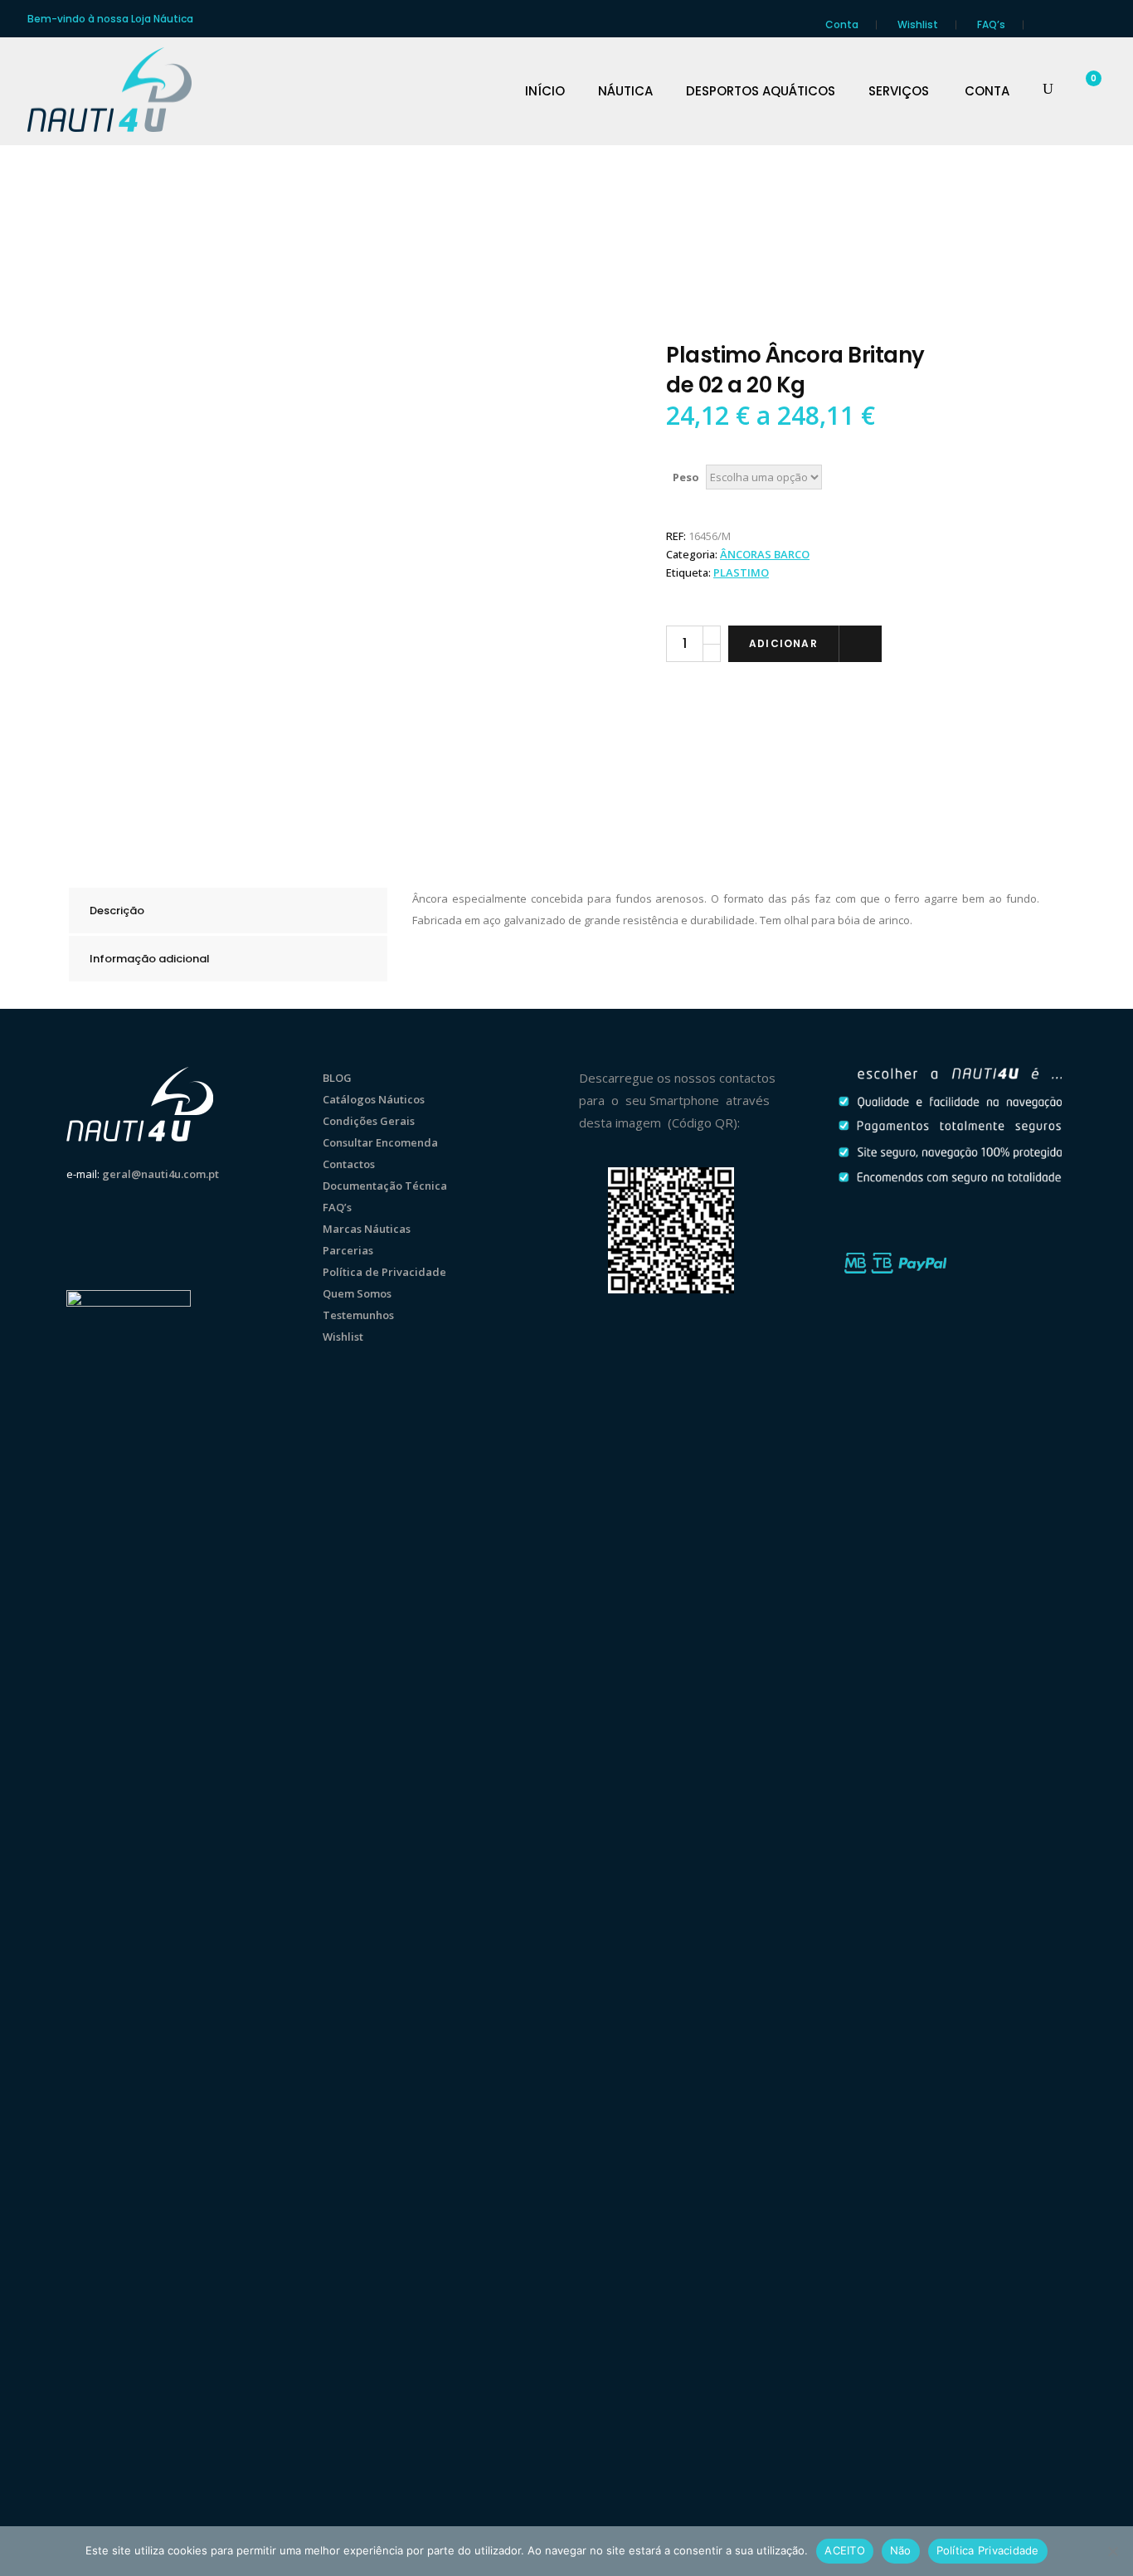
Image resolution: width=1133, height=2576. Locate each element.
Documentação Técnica (385, 1186)
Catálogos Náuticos (374, 1099)
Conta (842, 24)
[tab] (228, 911)
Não (901, 2550)
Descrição (117, 911)
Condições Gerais (369, 1121)
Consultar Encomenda (380, 1142)
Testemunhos (358, 1315)
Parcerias (348, 1250)
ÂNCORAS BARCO (765, 554)
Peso (686, 477)
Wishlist (918, 24)
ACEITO (845, 2550)
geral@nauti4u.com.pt (160, 1174)
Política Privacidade (988, 2550)
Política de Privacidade (384, 1272)
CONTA (987, 91)
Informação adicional (150, 959)
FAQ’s (991, 24)
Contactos (349, 1164)
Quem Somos (357, 1293)
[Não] (1112, 2551)
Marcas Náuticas (367, 1229)
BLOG (337, 1078)
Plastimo (741, 572)
